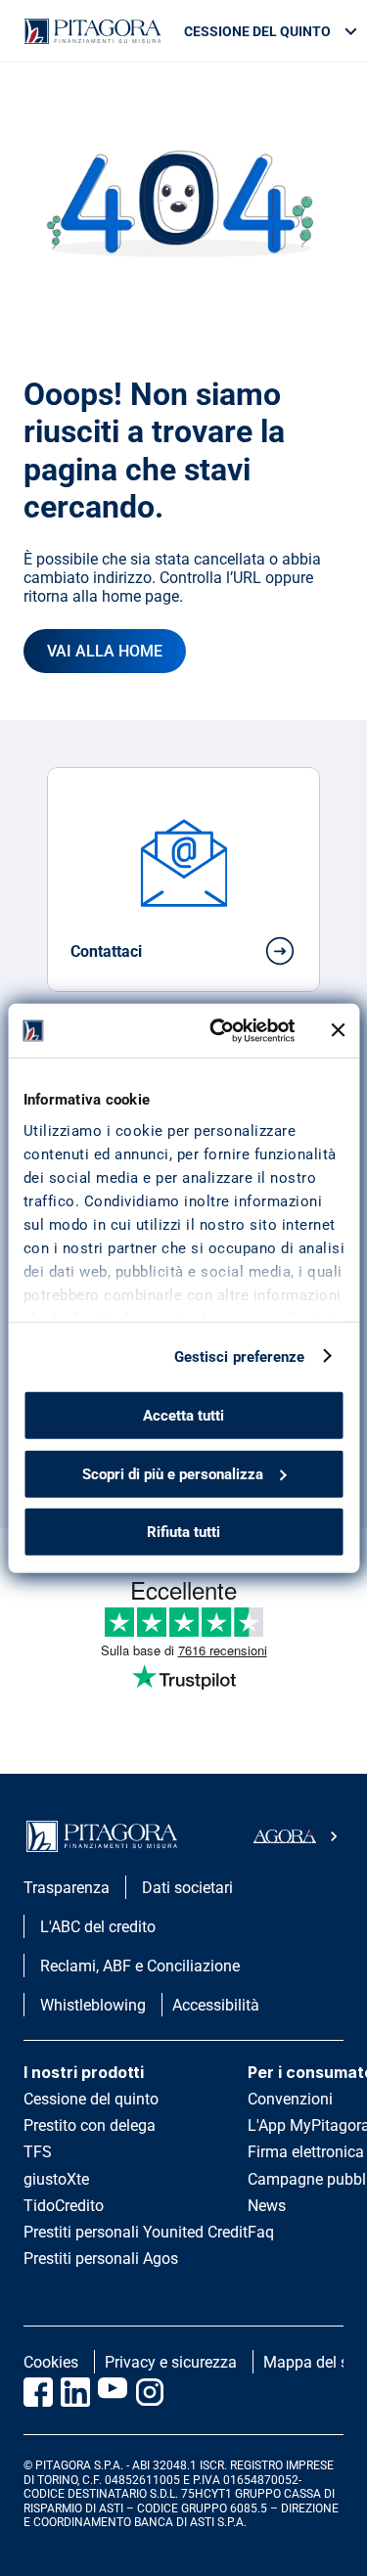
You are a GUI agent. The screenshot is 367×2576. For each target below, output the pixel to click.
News (267, 2206)
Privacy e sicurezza (171, 2362)
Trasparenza (67, 1888)
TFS (38, 2152)
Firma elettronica (306, 2152)
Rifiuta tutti (183, 1532)
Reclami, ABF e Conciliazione (140, 1966)
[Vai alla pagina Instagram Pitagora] (150, 2392)
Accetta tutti (183, 1416)
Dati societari (187, 1888)
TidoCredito (64, 2206)
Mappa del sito (315, 2362)
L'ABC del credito (98, 1927)
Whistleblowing (93, 2005)
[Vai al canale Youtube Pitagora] (113, 2392)
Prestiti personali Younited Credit (136, 2232)
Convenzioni (290, 2099)
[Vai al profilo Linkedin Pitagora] (75, 2392)
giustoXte (56, 2179)
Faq (261, 2232)
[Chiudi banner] (338, 1030)
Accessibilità (216, 2005)
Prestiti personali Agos (101, 2259)
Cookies (51, 2362)
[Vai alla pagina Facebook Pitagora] (38, 2392)
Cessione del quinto (91, 2099)
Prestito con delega (90, 2125)
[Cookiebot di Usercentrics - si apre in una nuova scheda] (219, 1030)
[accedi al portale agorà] (298, 1836)
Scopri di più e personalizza (173, 1473)
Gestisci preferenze (240, 1356)
